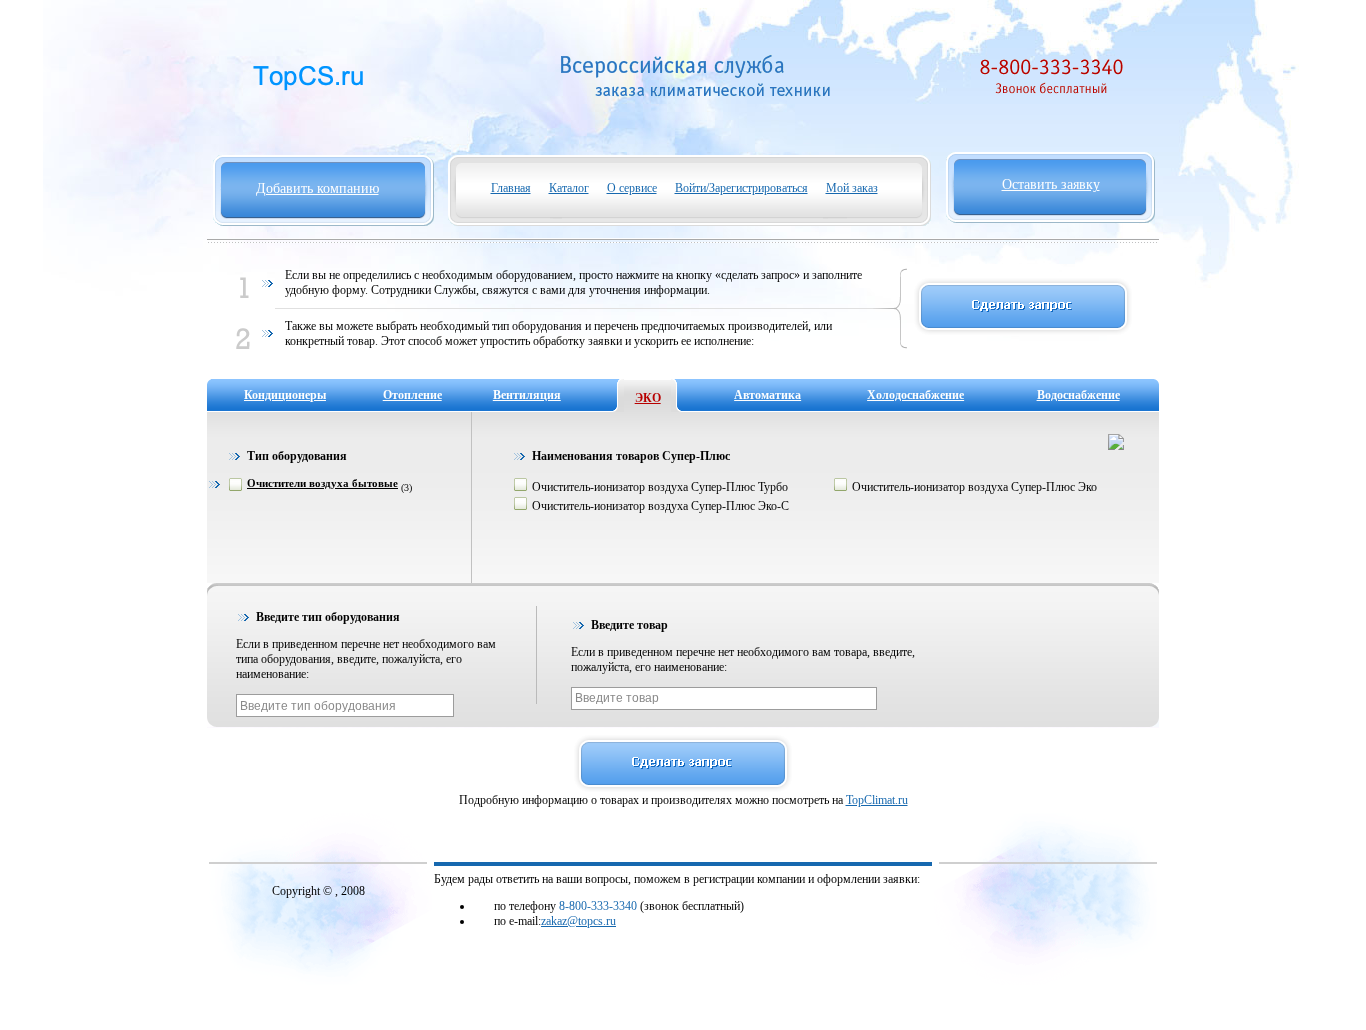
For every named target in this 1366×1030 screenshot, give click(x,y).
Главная (511, 188)
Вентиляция (527, 395)
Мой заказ (852, 188)
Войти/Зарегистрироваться (741, 188)
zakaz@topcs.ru (578, 921)
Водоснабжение (1078, 395)
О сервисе (632, 188)
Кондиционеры (285, 395)
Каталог (569, 188)
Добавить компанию (317, 188)
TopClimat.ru (877, 800)
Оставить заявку (1051, 184)
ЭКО (648, 398)
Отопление (412, 395)
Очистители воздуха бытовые (322, 483)
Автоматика (767, 395)
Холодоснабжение (915, 395)
